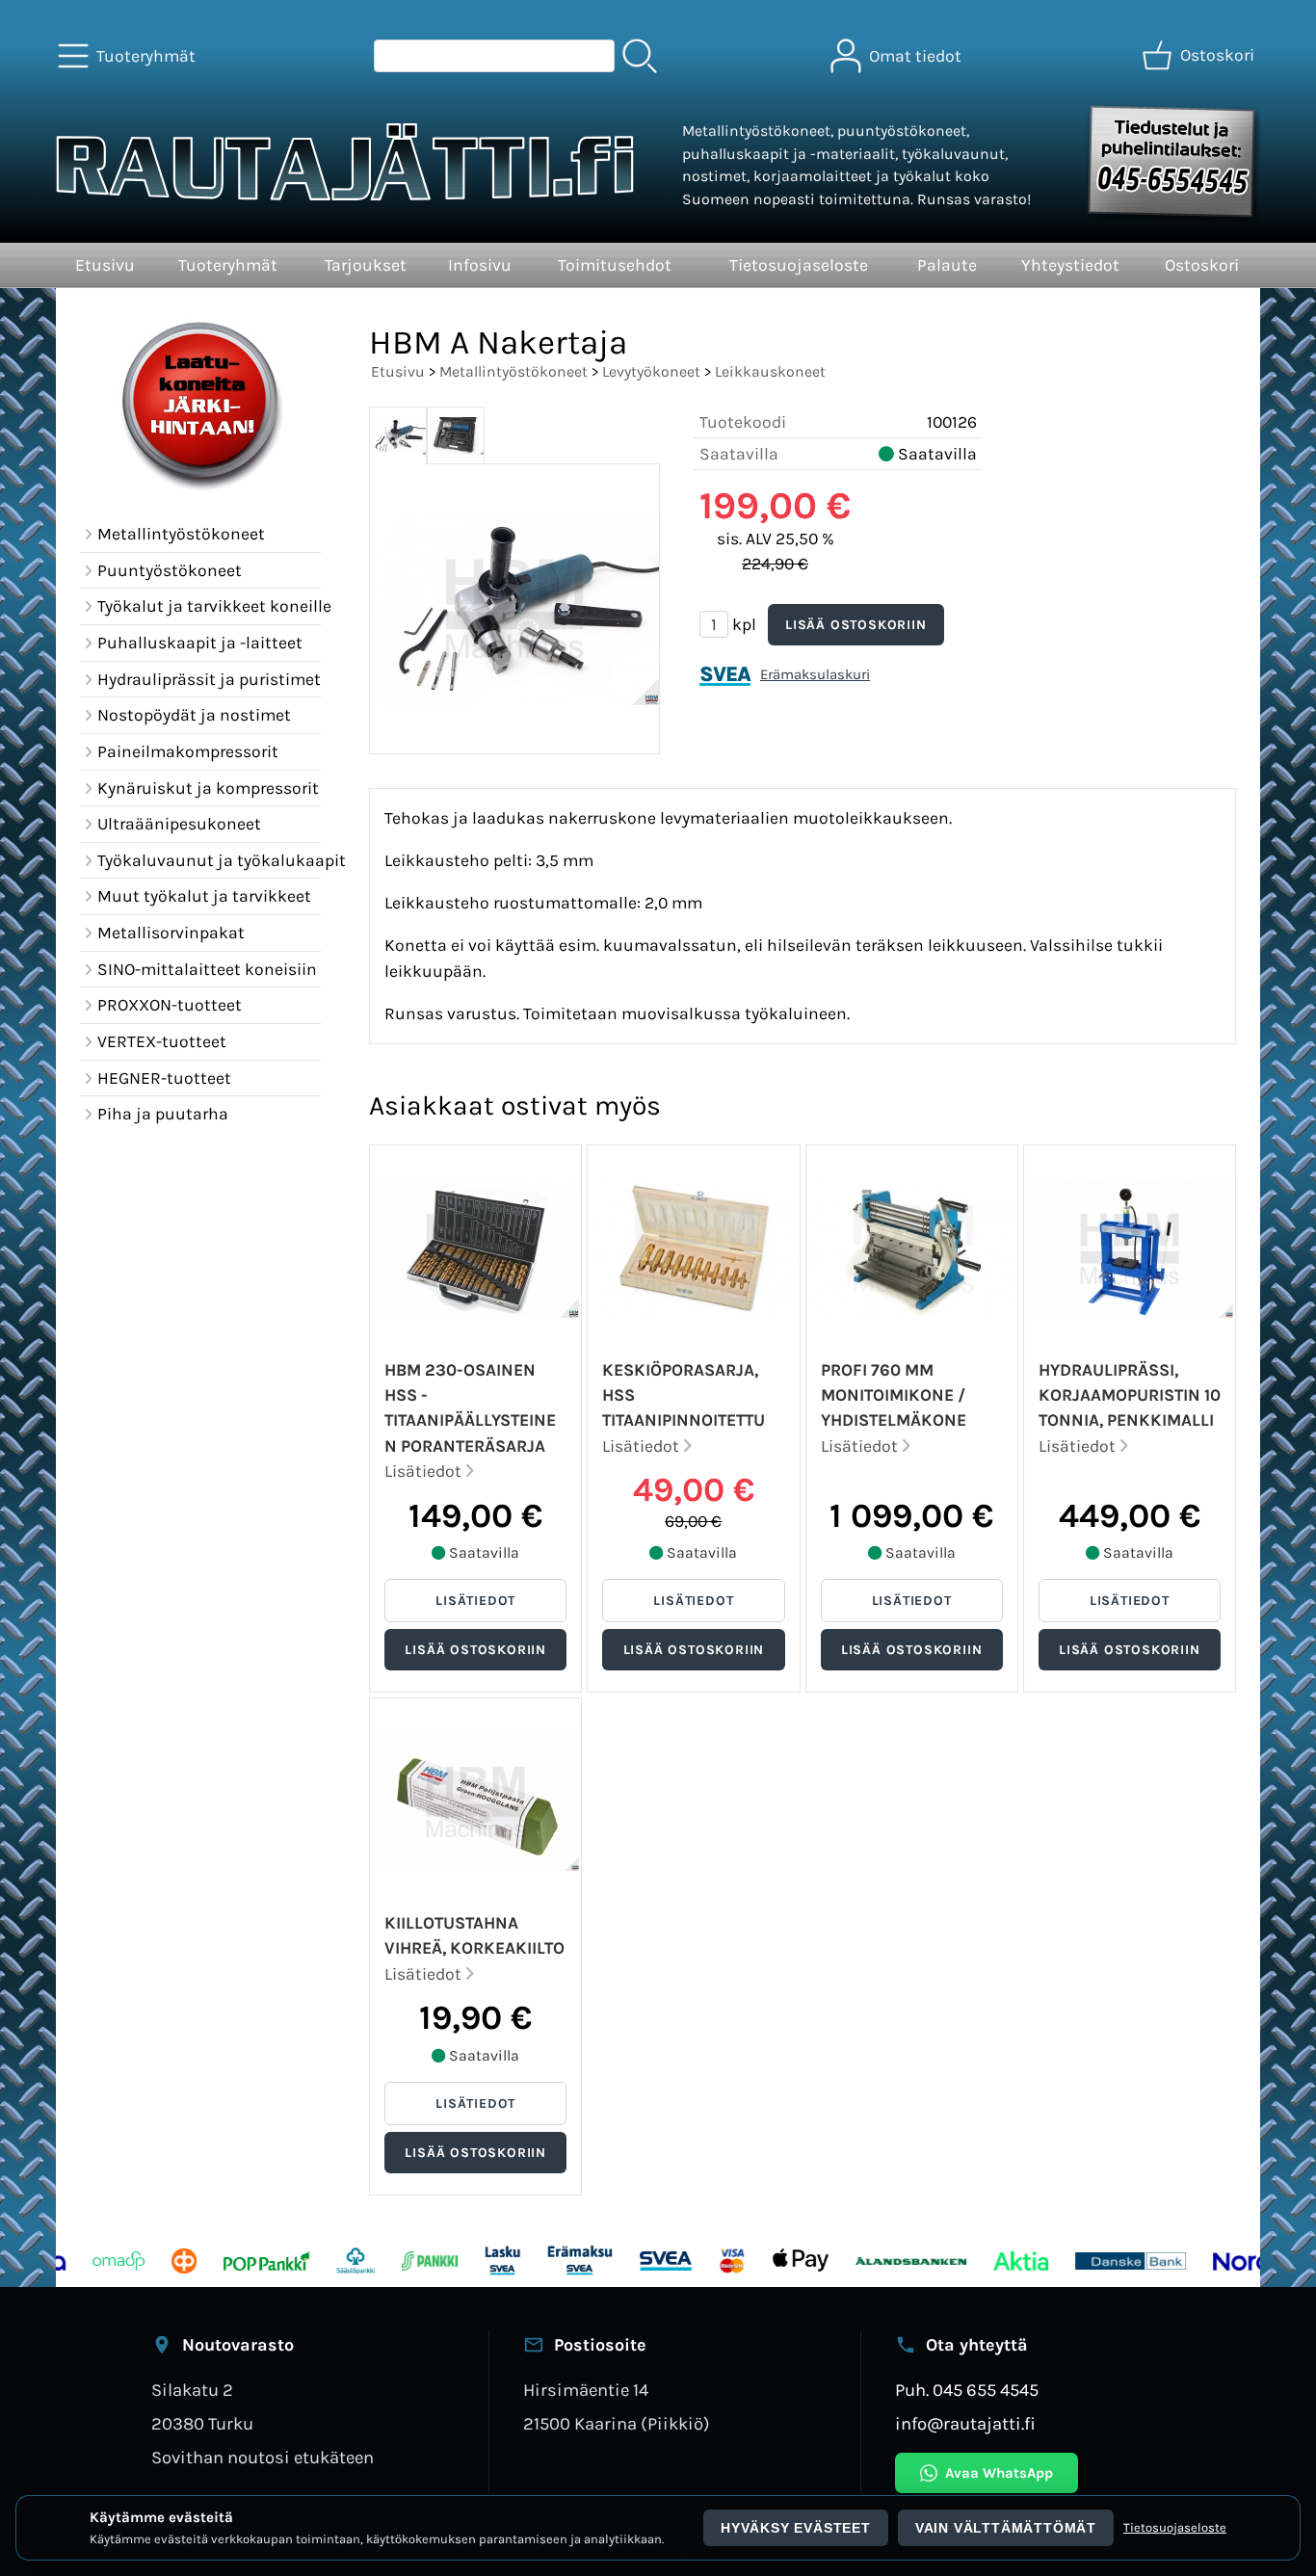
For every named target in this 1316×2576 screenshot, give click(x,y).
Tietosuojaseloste (799, 265)
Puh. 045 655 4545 (967, 2390)
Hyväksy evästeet (796, 2528)
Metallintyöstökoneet (513, 371)
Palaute (947, 265)
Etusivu (105, 265)
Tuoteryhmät (228, 265)
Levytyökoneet (651, 371)
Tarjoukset (366, 265)
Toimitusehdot (615, 265)
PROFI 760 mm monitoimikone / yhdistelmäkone (894, 1395)
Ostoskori (1202, 265)
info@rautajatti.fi (965, 2424)
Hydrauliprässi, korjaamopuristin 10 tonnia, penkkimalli (1130, 1395)
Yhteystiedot (1070, 265)
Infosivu (480, 265)
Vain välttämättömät (1006, 2528)
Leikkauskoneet (770, 371)
